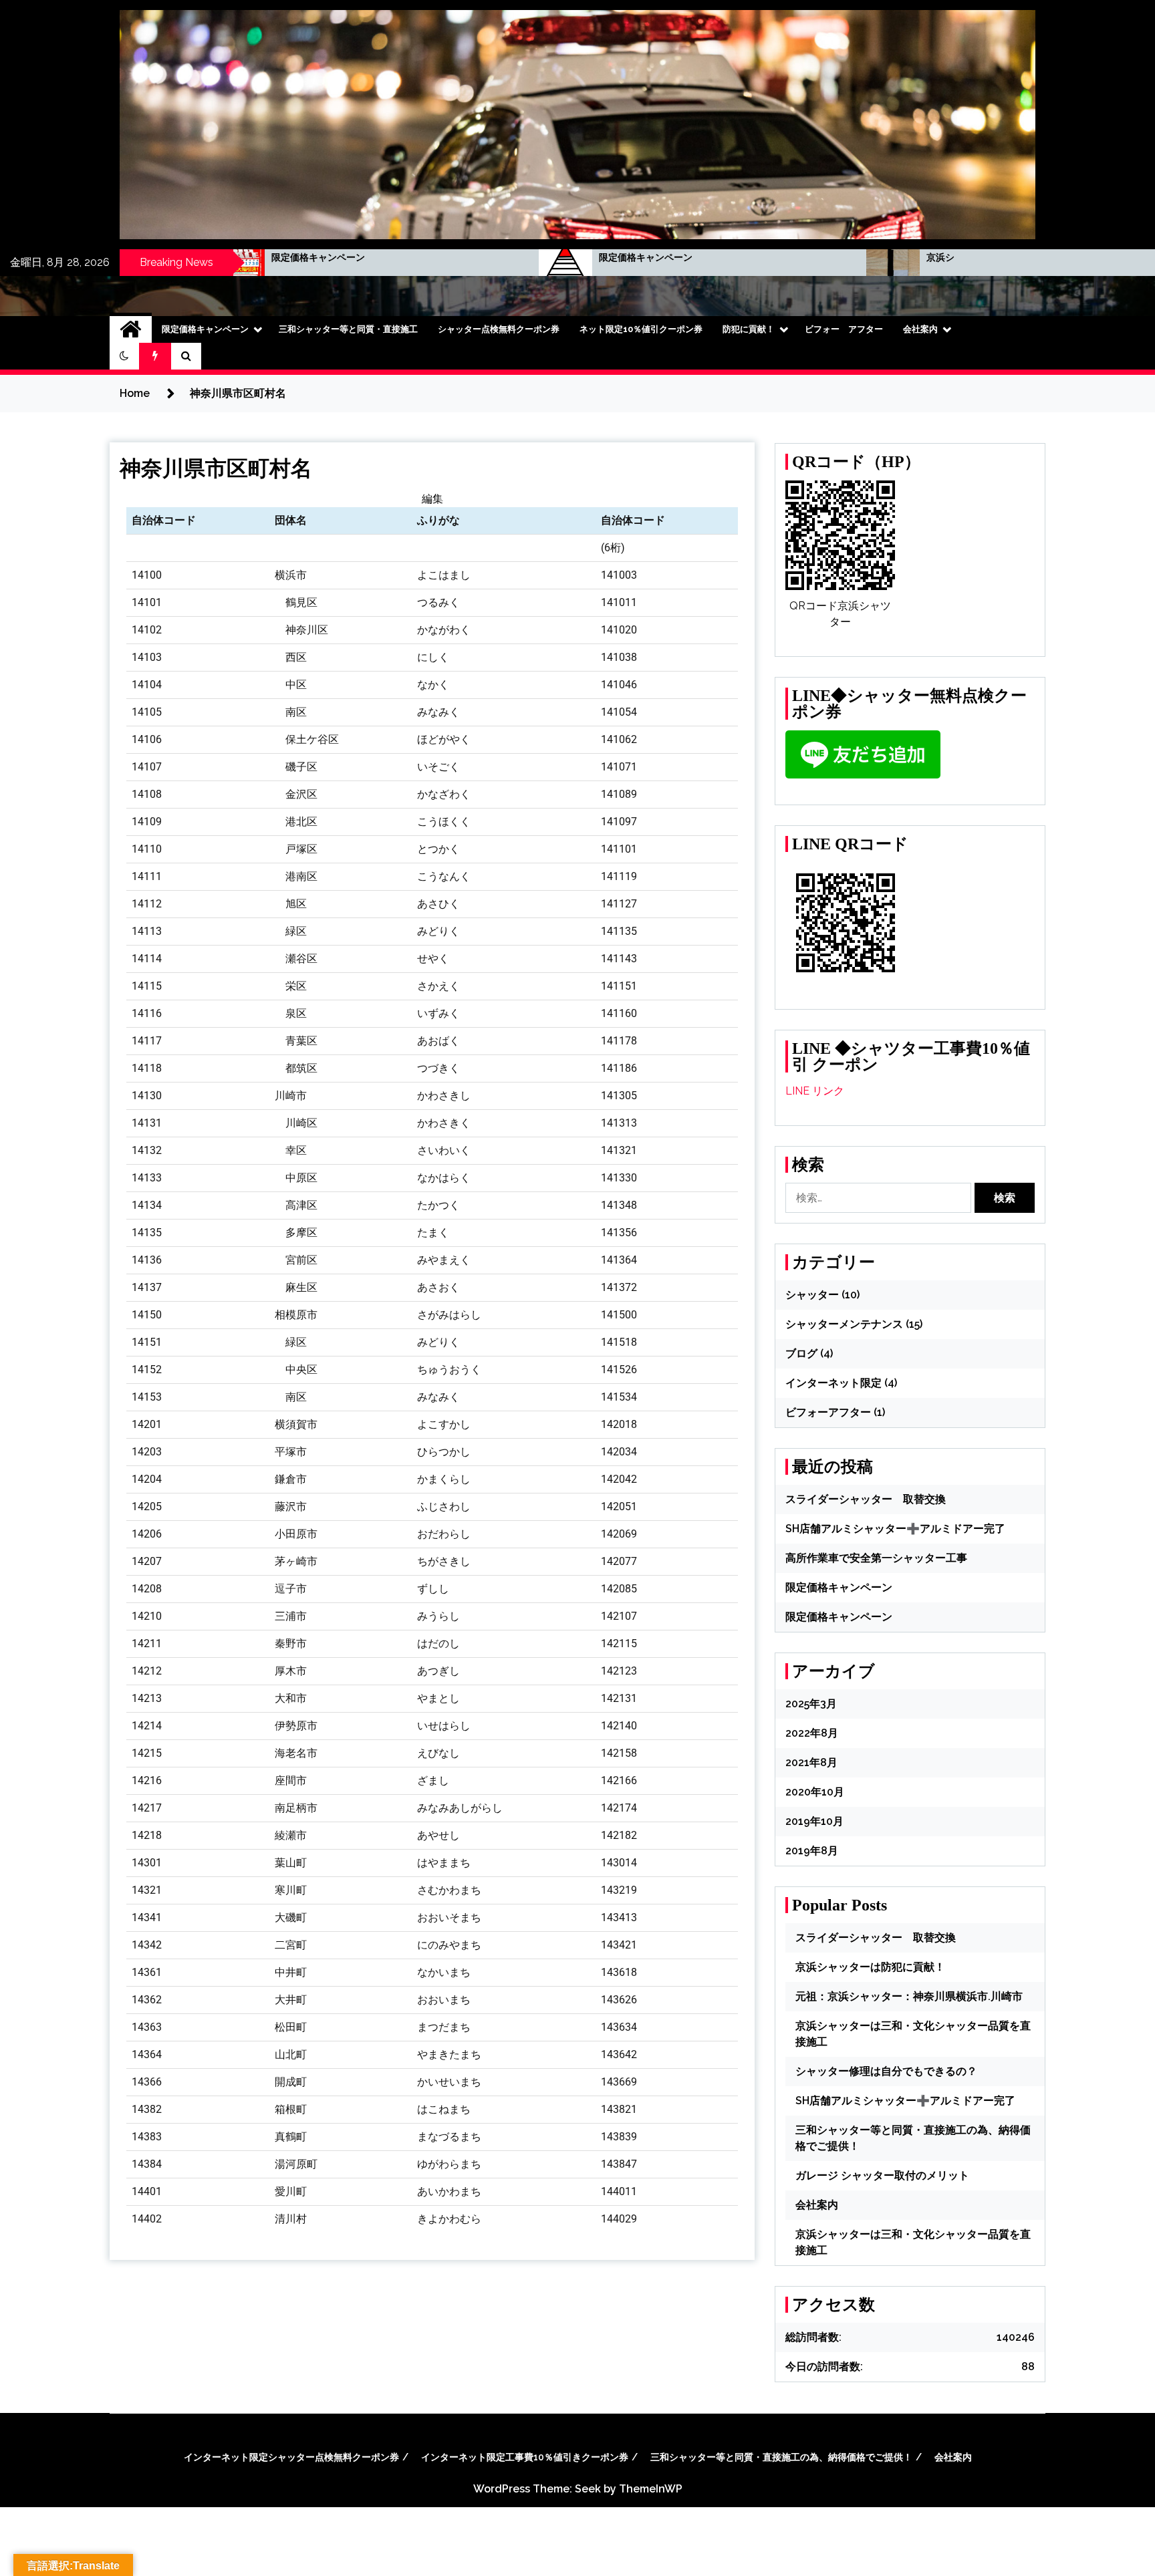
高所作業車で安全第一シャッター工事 (876, 1558)
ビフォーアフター (828, 1412)
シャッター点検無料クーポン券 (499, 329)
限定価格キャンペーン (479, 257)
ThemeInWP (651, 2489)
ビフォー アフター (844, 329)
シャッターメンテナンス (844, 1324)
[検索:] (880, 1198)
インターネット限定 (833, 1383)
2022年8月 (812, 1733)
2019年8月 (812, 1851)
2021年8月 (811, 1762)
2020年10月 (815, 1792)
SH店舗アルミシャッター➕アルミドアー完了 (895, 1529)
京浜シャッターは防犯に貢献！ (870, 1967)
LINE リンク (815, 1091)
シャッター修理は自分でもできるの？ (886, 2071)
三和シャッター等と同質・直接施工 (348, 329)
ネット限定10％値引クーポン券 (641, 329)
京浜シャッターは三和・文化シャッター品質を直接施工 (876, 257)
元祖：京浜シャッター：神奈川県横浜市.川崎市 (909, 1996)
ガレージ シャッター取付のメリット (882, 2175)
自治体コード (164, 520)
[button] (124, 356)
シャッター (812, 1295)
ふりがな (438, 520)
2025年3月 (811, 1704)
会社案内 (920, 329)
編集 (432, 499)
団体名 (291, 520)
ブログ (801, 1353)
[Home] (131, 329)
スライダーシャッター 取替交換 (866, 1499)
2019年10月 (814, 1821)
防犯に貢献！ (749, 329)
